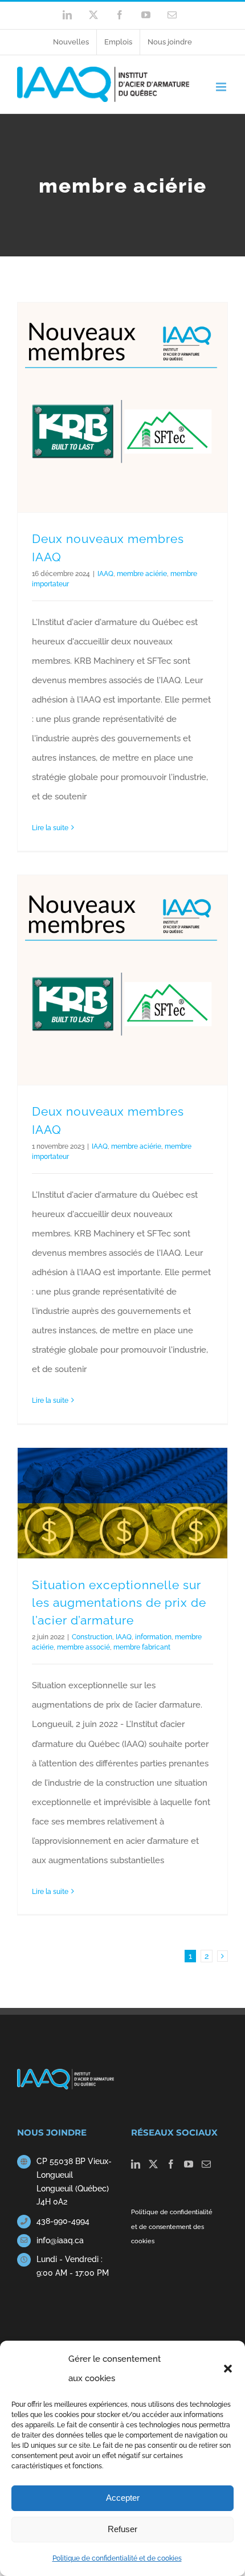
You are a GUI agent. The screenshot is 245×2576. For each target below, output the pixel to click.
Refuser (122, 2529)
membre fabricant (142, 1647)
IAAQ (105, 574)
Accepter (123, 2498)
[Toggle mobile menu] (222, 87)
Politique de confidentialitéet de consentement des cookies (172, 2226)
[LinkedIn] (136, 2164)
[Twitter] (153, 2164)
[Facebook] (171, 2164)
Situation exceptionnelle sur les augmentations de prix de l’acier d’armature (119, 1603)
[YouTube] (189, 2164)
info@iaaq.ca (60, 2240)
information (153, 1637)
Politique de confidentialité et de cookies (117, 2558)
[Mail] (206, 2164)
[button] (228, 2369)
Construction (92, 1637)
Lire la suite (50, 828)
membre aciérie (142, 574)
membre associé (83, 1647)
